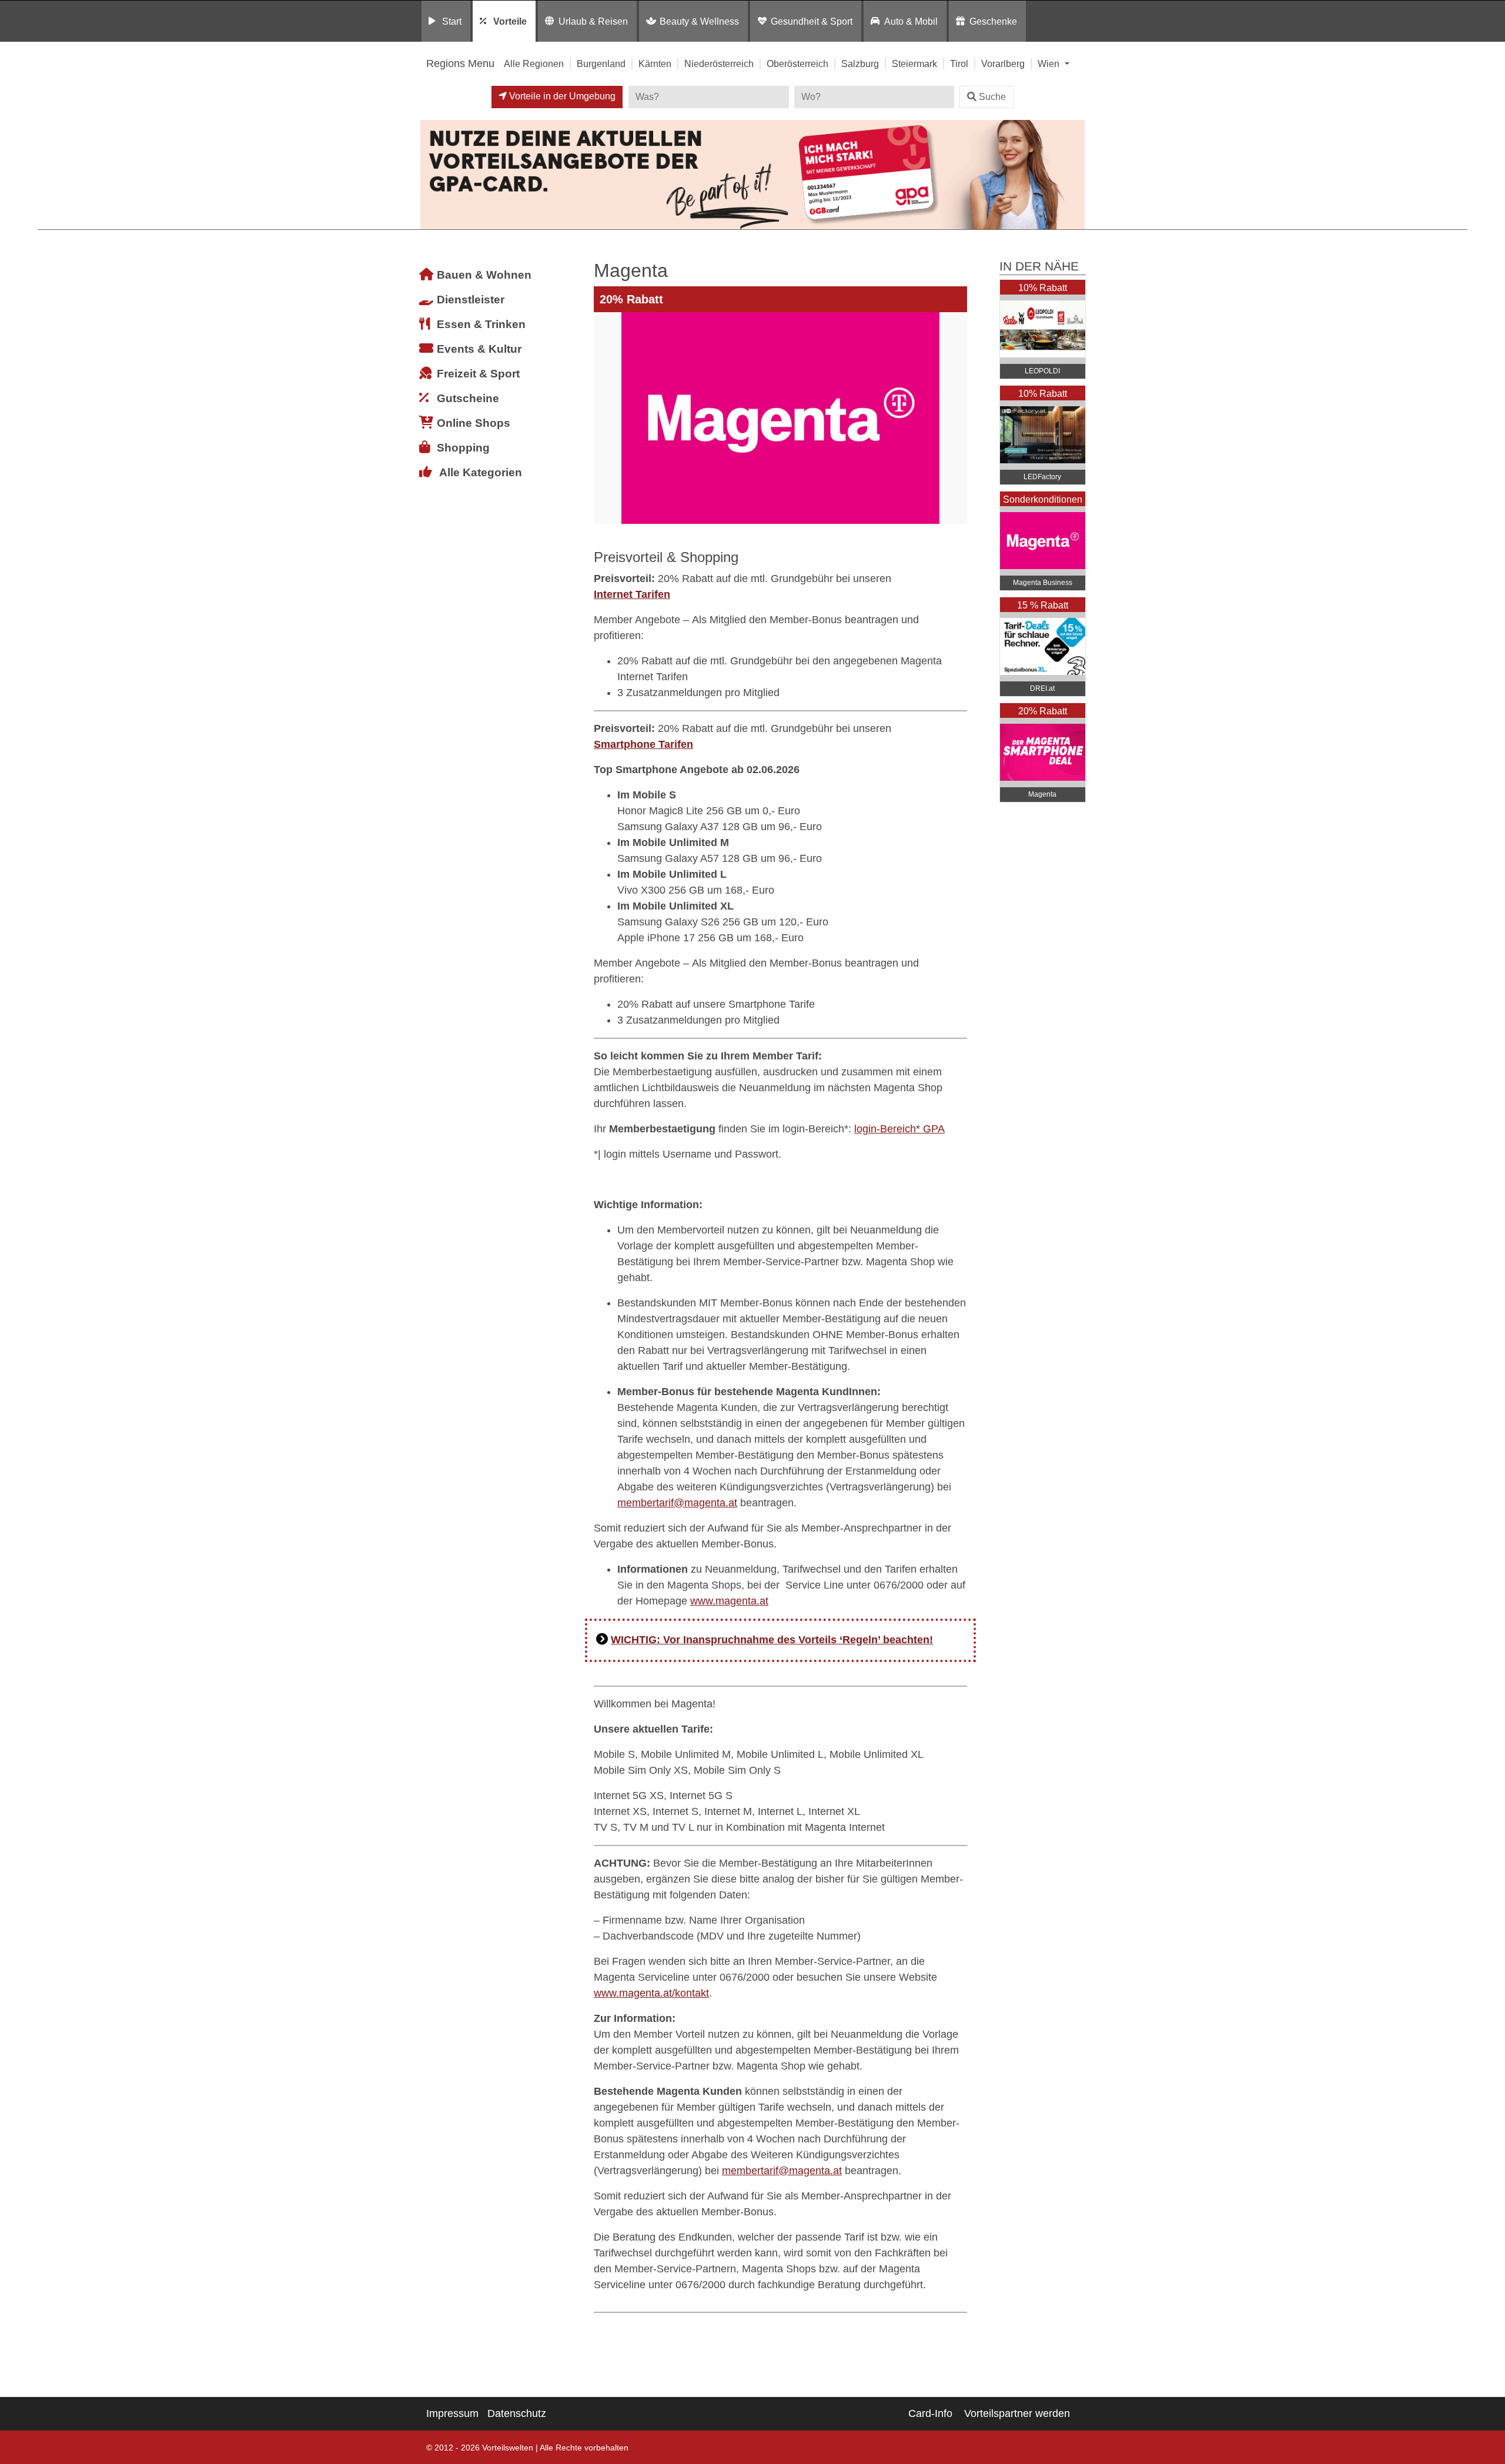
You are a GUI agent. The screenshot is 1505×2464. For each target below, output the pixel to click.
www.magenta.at (729, 1601)
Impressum (452, 2413)
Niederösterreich (719, 63)
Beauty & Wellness (699, 21)
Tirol (959, 63)
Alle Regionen (534, 63)
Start (452, 21)
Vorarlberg (1003, 63)
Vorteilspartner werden (1017, 2413)
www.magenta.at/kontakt (651, 1993)
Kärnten (655, 63)
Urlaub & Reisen (593, 21)
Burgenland (601, 63)
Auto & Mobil (911, 21)
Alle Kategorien (481, 472)
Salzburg (860, 63)
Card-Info (930, 2413)
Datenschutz (517, 2413)
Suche (992, 97)
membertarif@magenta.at (677, 1503)
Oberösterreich (797, 63)
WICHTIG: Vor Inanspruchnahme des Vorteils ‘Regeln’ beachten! (772, 1640)
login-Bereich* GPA (899, 1129)
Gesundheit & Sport (812, 21)
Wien (1050, 63)
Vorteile (510, 21)
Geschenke (993, 21)
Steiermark (914, 63)
